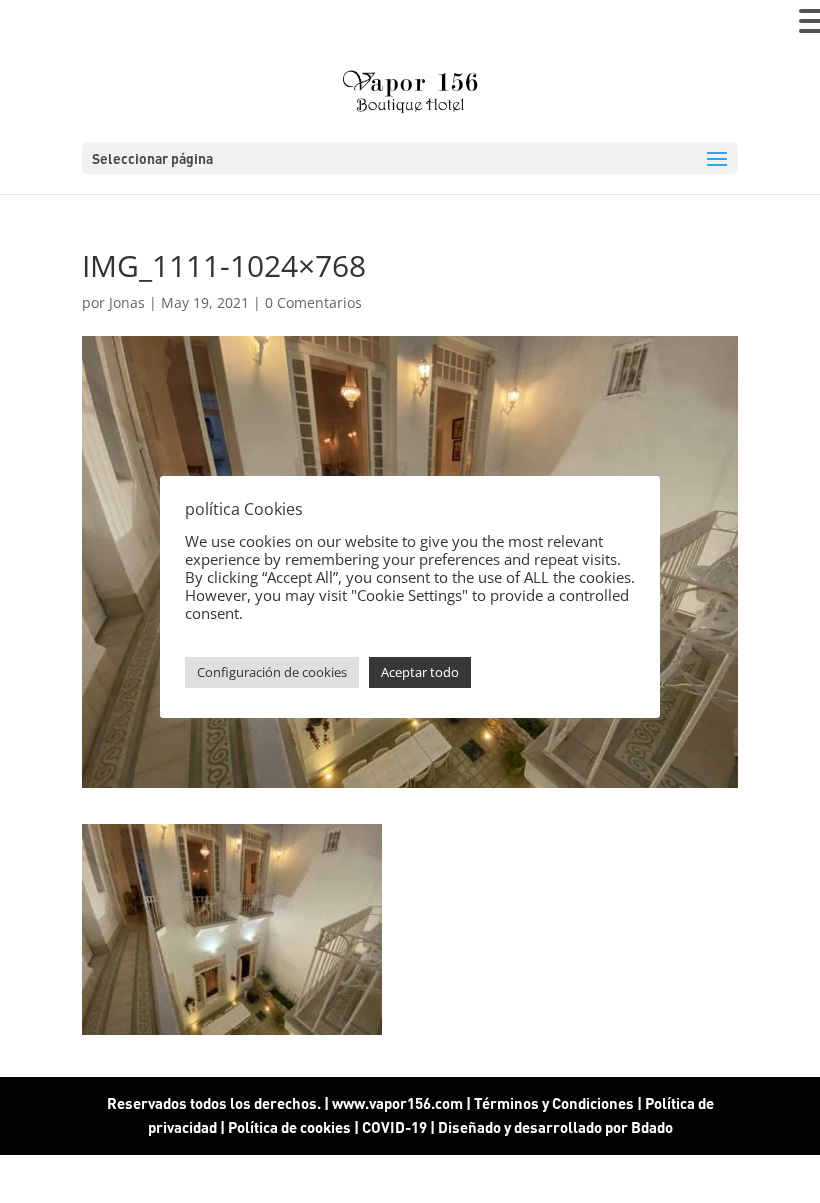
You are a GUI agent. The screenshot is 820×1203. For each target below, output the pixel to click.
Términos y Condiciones (554, 1103)
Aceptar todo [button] (420, 672)
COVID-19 (396, 1127)
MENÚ (45, 25)
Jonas (127, 302)
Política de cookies (289, 1127)
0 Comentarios (313, 302)
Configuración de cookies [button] (272, 672)
